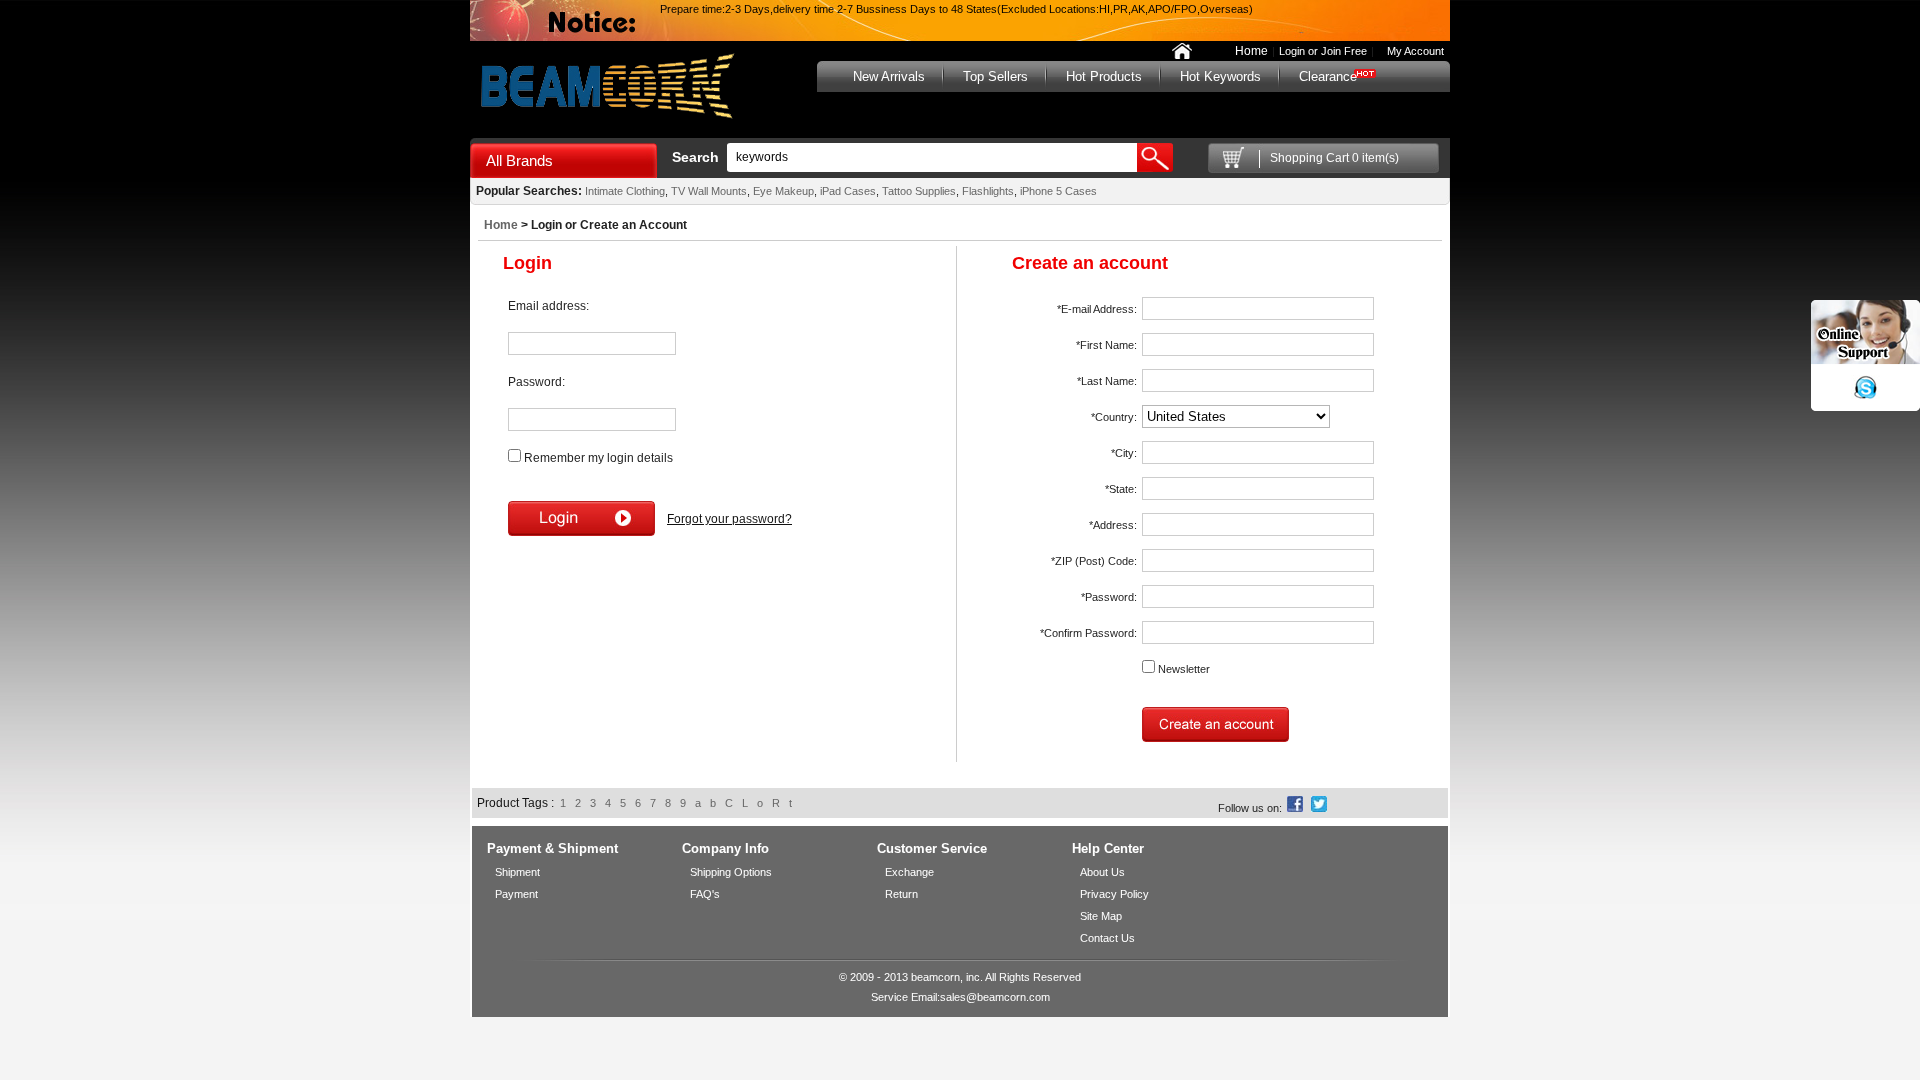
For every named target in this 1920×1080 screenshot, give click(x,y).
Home (1251, 51)
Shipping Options (731, 872)
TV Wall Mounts (709, 191)
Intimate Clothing (625, 191)
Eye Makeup (783, 191)
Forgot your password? (729, 519)
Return (901, 894)
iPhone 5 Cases (1057, 191)
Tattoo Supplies (919, 191)
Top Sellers (995, 76)
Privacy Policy (1114, 894)
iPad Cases (846, 191)
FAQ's (705, 894)
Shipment (517, 872)
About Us (1102, 872)
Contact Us (1107, 938)
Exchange (909, 872)
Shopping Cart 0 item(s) (1334, 158)
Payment (516, 894)
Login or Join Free (1323, 51)
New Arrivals (889, 76)
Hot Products (1104, 76)
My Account (1411, 51)
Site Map (1101, 916)
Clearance (1328, 76)
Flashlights (988, 191)
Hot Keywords (1220, 76)
